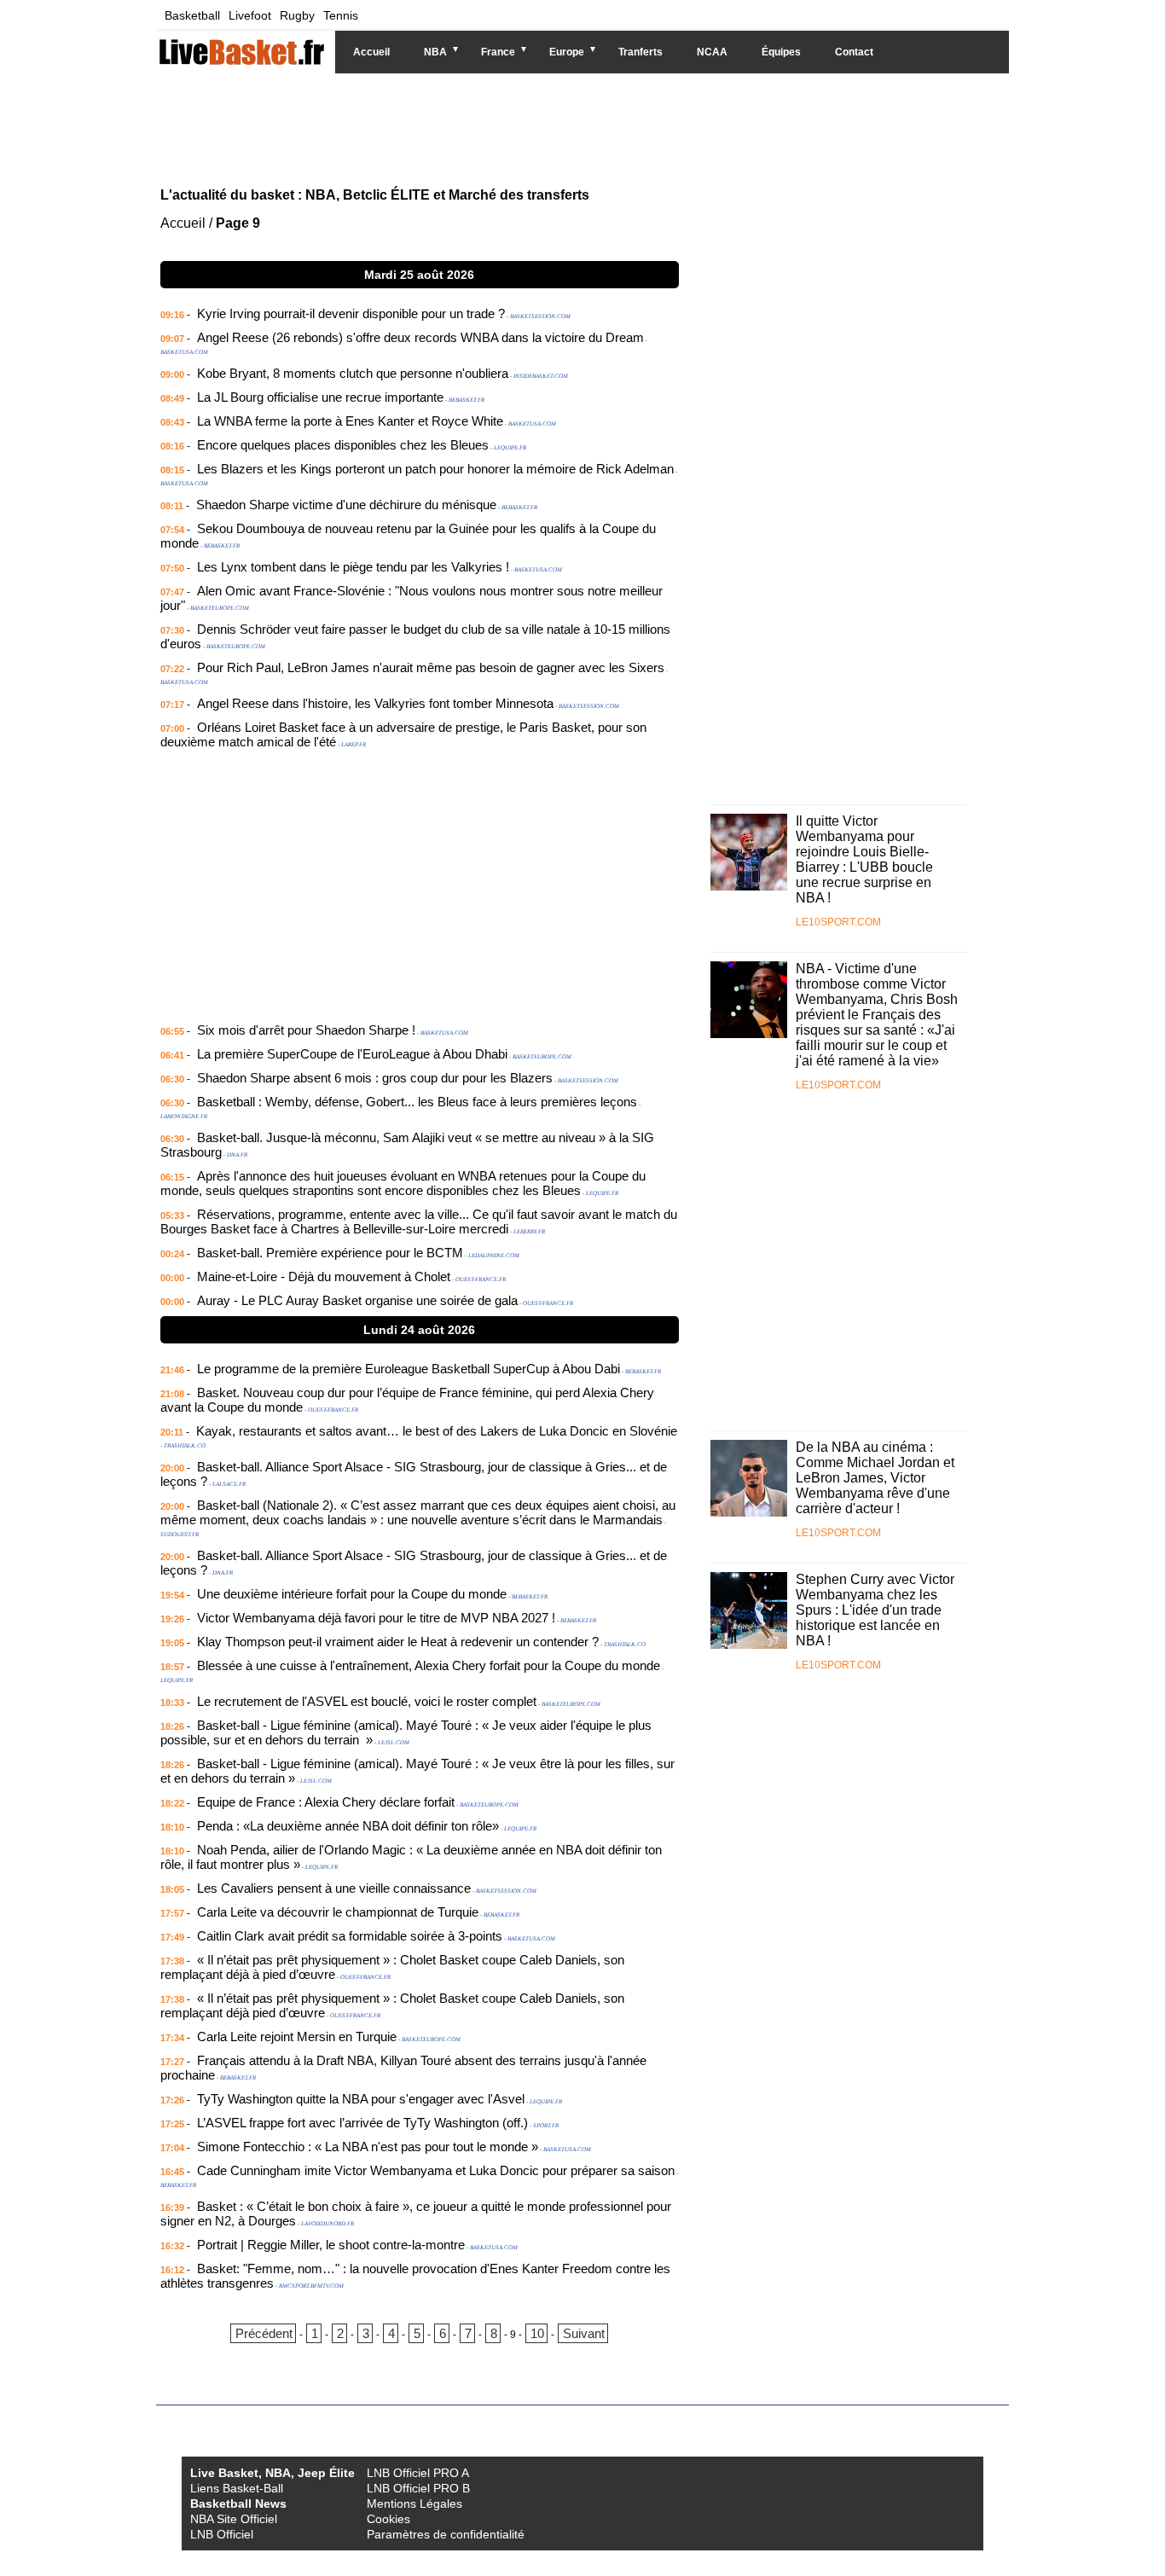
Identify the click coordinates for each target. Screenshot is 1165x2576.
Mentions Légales (414, 2503)
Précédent (264, 2333)
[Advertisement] (570, 128)
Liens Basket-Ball (237, 2488)
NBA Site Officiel (234, 2519)
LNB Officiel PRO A (418, 2473)
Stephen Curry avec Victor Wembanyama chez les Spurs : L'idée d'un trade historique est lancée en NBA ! (875, 1610)
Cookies (388, 2519)
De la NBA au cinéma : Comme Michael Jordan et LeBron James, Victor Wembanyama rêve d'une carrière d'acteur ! (875, 1478)
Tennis (341, 15)
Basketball (192, 15)
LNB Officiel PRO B (418, 2488)
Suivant (584, 2333)
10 (537, 2333)
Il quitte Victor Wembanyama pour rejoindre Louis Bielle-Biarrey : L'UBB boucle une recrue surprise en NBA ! (864, 859)
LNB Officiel (222, 2534)
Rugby (297, 15)
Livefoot (250, 15)
